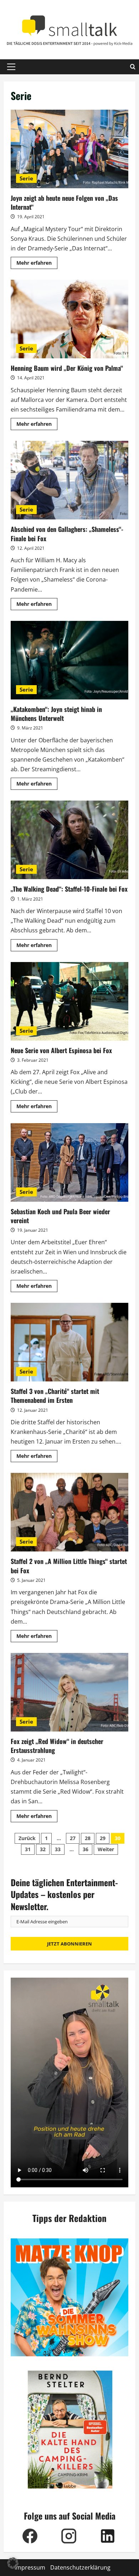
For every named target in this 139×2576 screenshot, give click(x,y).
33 (58, 1849)
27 (73, 1838)
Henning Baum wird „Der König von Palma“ (69, 319)
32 (43, 1849)
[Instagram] (69, 2536)
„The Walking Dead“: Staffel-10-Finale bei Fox (69, 840)
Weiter (106, 1849)
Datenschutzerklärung (80, 2567)
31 (28, 1849)
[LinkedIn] (108, 2536)
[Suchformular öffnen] (133, 67)
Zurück (27, 1838)
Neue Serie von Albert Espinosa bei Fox (69, 1001)
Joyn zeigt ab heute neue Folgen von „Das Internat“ (69, 149)
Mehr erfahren (37, 264)
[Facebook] (30, 2536)
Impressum (30, 2567)
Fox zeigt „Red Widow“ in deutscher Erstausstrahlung (69, 1692)
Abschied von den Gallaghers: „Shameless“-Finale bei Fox (69, 480)
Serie (26, 178)
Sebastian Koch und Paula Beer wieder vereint (69, 1162)
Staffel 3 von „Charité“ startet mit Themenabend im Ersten (69, 1342)
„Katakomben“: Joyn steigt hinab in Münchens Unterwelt (69, 660)
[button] (11, 67)
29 (103, 1838)
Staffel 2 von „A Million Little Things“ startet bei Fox (69, 1512)
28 (88, 1838)
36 (86, 1849)
